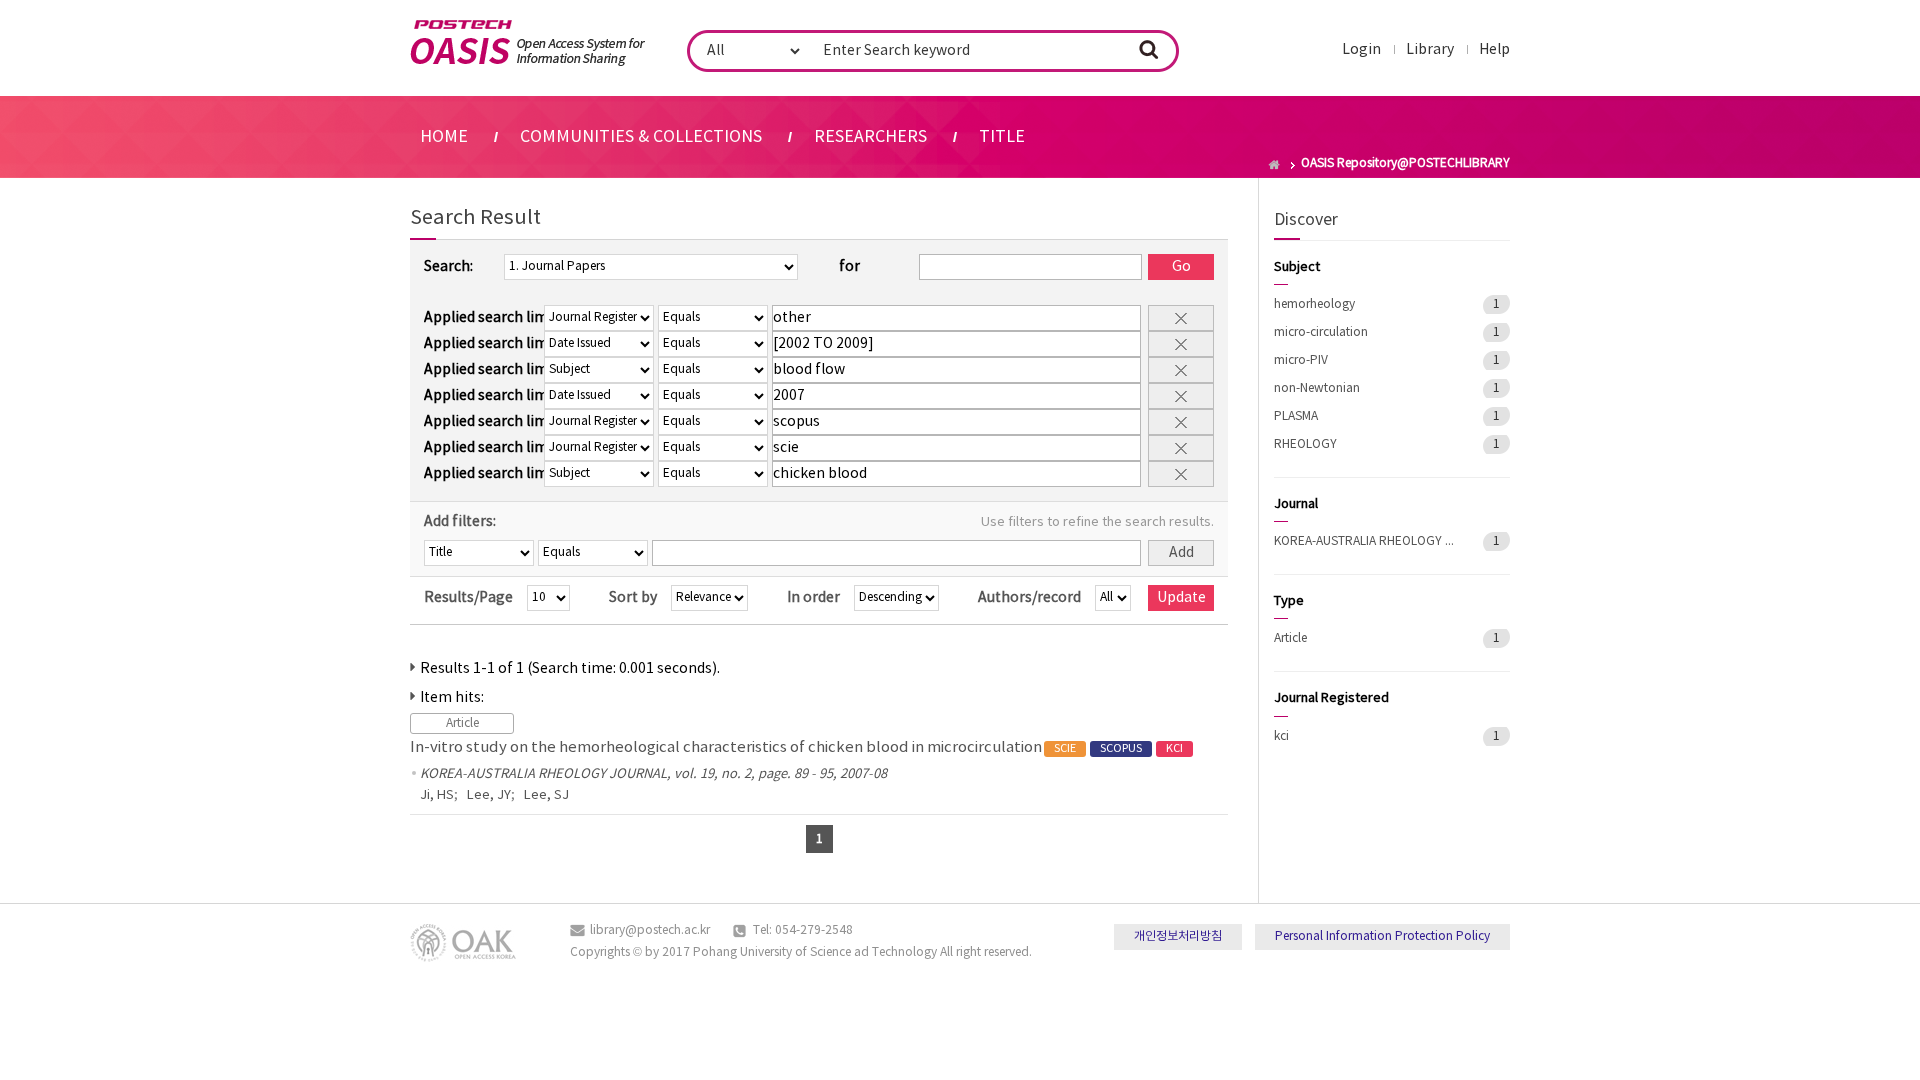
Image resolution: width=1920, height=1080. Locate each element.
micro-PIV (1301, 360)
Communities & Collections (641, 137)
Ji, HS (437, 795)
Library (1430, 50)
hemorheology (1314, 304)
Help (1494, 50)
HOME (444, 137)
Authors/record (1029, 598)
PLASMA (1296, 416)
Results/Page (468, 598)
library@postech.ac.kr (650, 930)
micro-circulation (1321, 332)
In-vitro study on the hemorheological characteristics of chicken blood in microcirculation (796, 747)
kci (1281, 736)
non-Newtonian (1317, 388)
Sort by (633, 598)
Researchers (870, 137)
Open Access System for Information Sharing (527, 43)
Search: (448, 267)
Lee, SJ (546, 795)
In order (813, 598)
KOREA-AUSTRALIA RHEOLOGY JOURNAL (1364, 541)
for (849, 267)
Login (1361, 50)
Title (1002, 137)
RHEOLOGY (1305, 444)
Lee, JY (489, 795)
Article (1290, 638)
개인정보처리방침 (1178, 936)
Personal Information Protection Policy (1382, 936)
